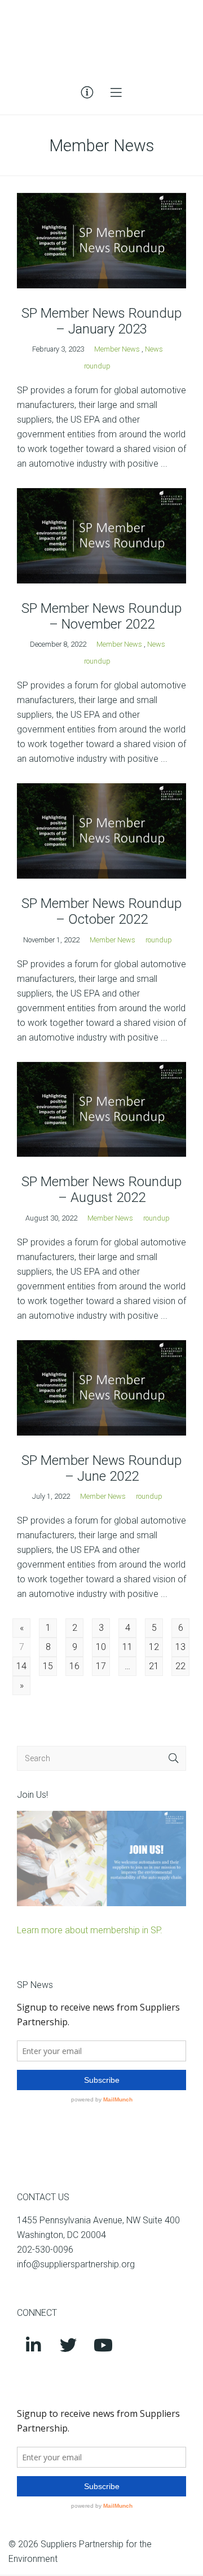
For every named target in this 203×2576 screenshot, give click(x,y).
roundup (97, 366)
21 (154, 1666)
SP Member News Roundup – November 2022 (101, 616)
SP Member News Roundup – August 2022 (101, 1190)
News (154, 349)
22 (180, 1666)
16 (74, 1666)
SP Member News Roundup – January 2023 (101, 321)
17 (101, 1666)
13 (180, 1647)
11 (127, 1647)
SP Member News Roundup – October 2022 (101, 911)
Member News (117, 349)
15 (48, 1666)
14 (21, 1666)
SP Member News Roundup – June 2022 (101, 1468)
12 (154, 1647)
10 (101, 1647)
